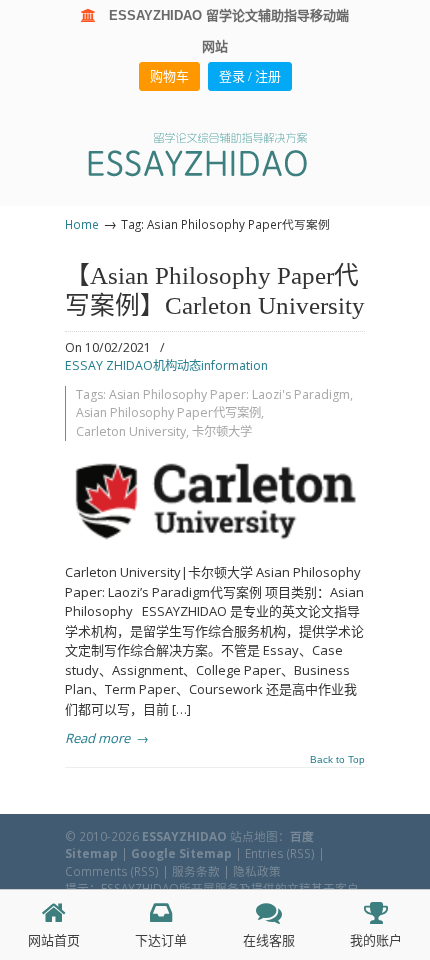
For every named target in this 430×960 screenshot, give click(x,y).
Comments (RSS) (112, 871)
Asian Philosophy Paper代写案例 (168, 412)
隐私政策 (257, 871)
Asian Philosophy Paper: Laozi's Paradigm (229, 394)
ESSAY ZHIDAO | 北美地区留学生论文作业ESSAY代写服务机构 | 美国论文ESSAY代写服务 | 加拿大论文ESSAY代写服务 (215, 153)
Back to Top (337, 760)
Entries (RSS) (280, 853)
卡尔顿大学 (222, 431)
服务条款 (196, 871)
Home (82, 224)
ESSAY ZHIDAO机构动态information (166, 365)
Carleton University (131, 431)
